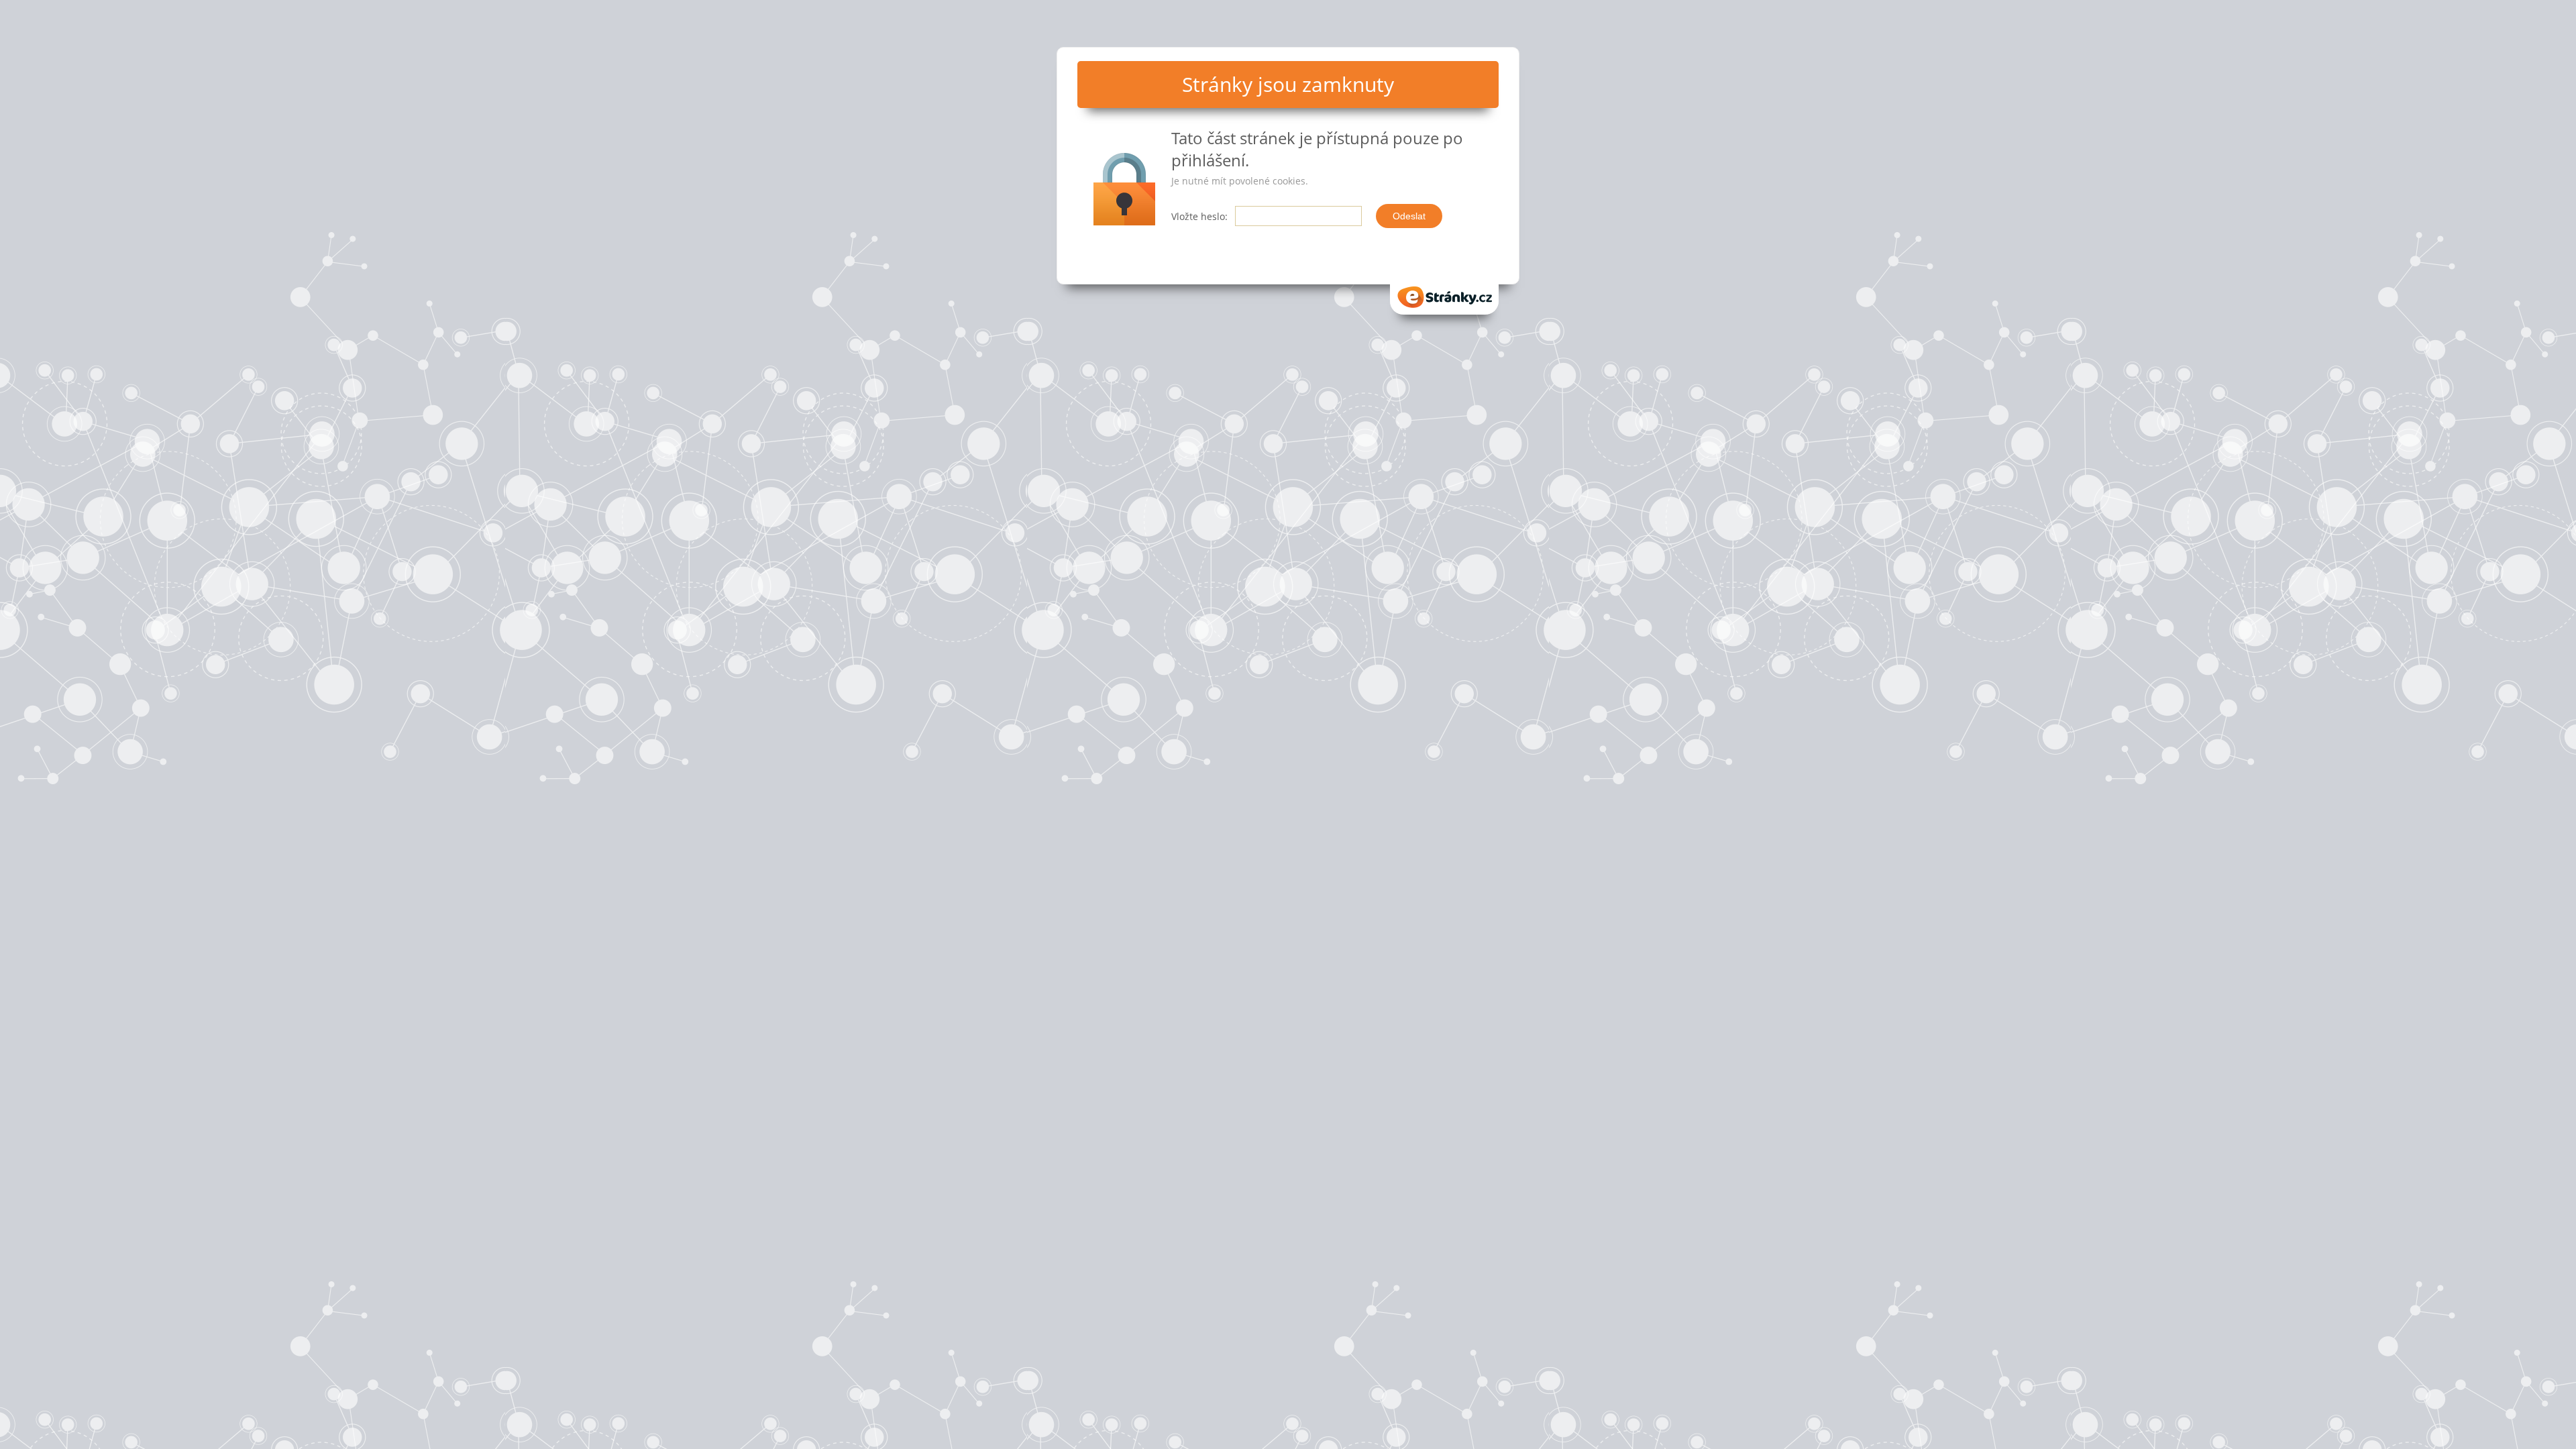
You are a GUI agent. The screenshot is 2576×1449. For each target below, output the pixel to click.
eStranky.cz (1444, 293)
